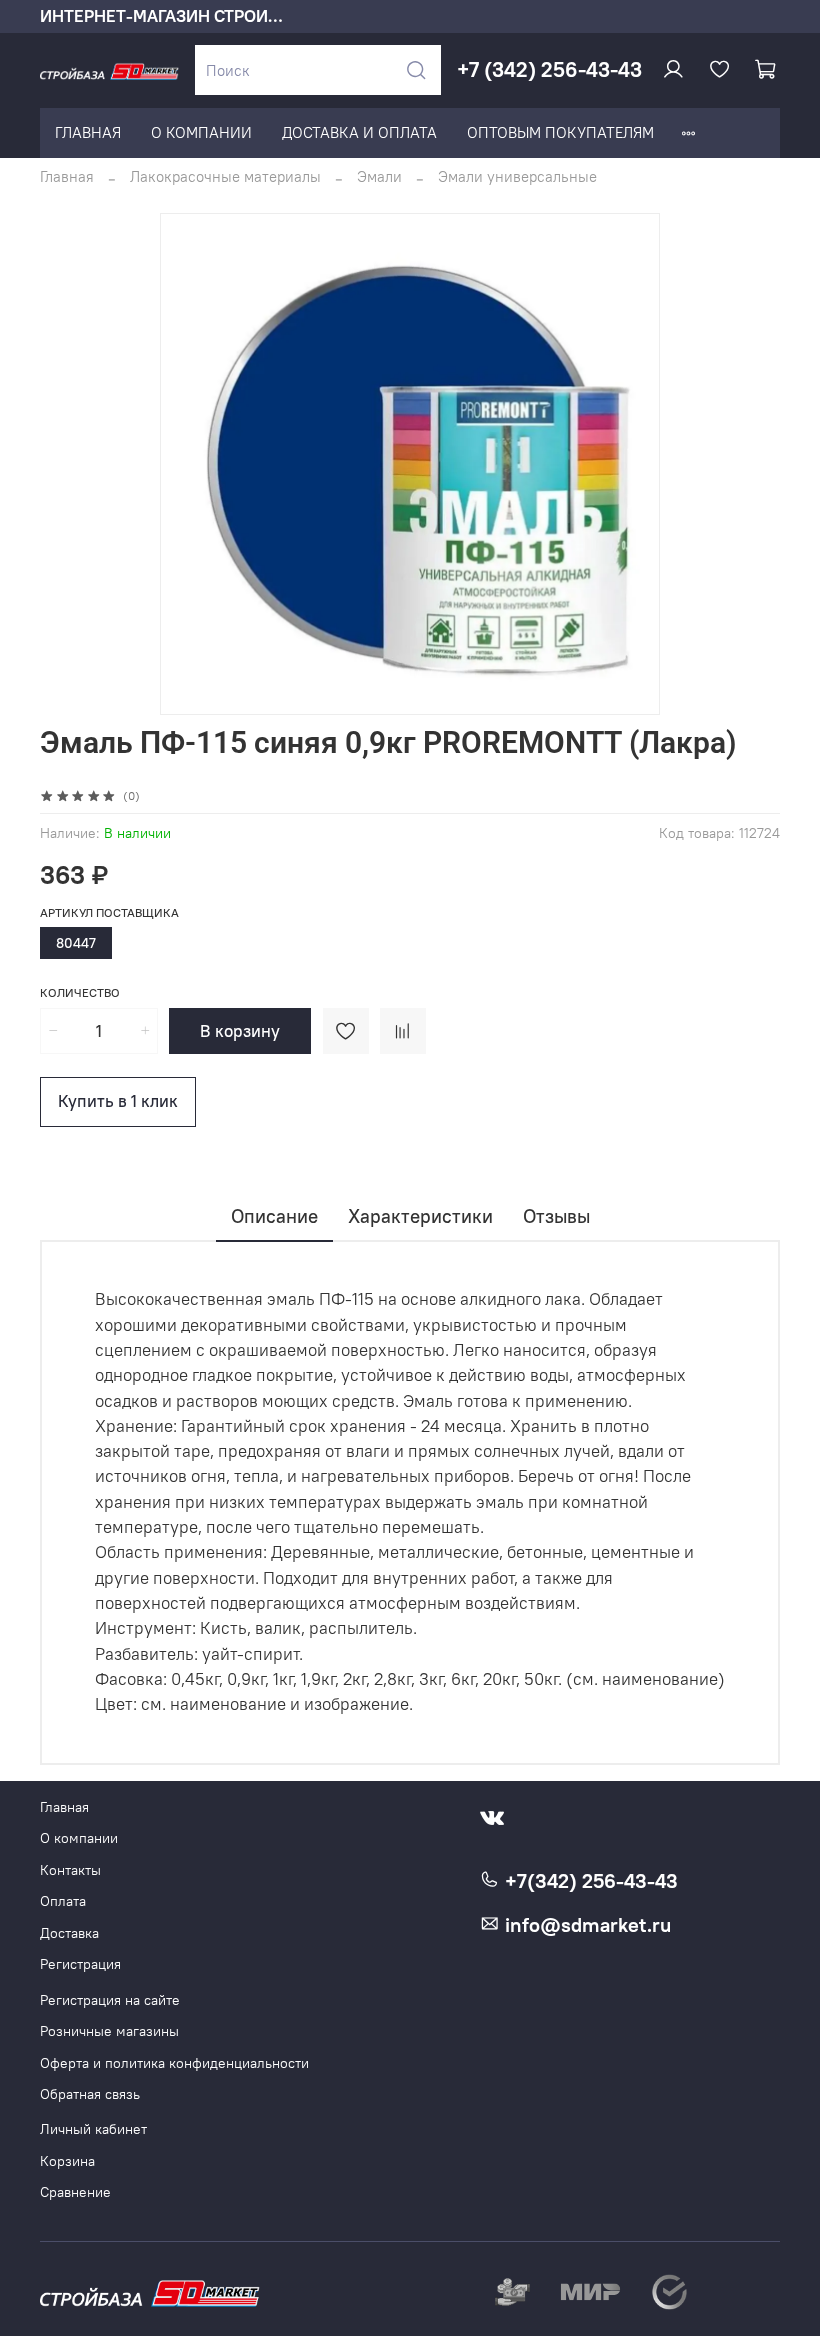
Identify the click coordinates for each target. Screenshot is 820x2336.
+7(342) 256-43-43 (589, 1881)
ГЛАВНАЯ (88, 132)
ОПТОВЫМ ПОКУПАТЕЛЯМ (560, 132)
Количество (80, 993)
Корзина (67, 2161)
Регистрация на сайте (110, 2000)
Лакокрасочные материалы (225, 176)
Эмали (379, 176)
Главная (67, 176)
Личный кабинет (93, 2129)
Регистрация (80, 1964)
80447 (76, 943)
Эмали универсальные (517, 176)
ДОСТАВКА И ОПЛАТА (359, 132)
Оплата (63, 1901)
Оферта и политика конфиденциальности (174, 2063)
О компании (79, 1838)
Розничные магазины (109, 2031)
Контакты (70, 1870)
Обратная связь (90, 2094)
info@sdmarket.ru (585, 1925)
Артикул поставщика (109, 913)
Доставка (69, 1933)
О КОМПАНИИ (201, 132)
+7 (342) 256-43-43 (549, 69)
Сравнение (75, 2192)
